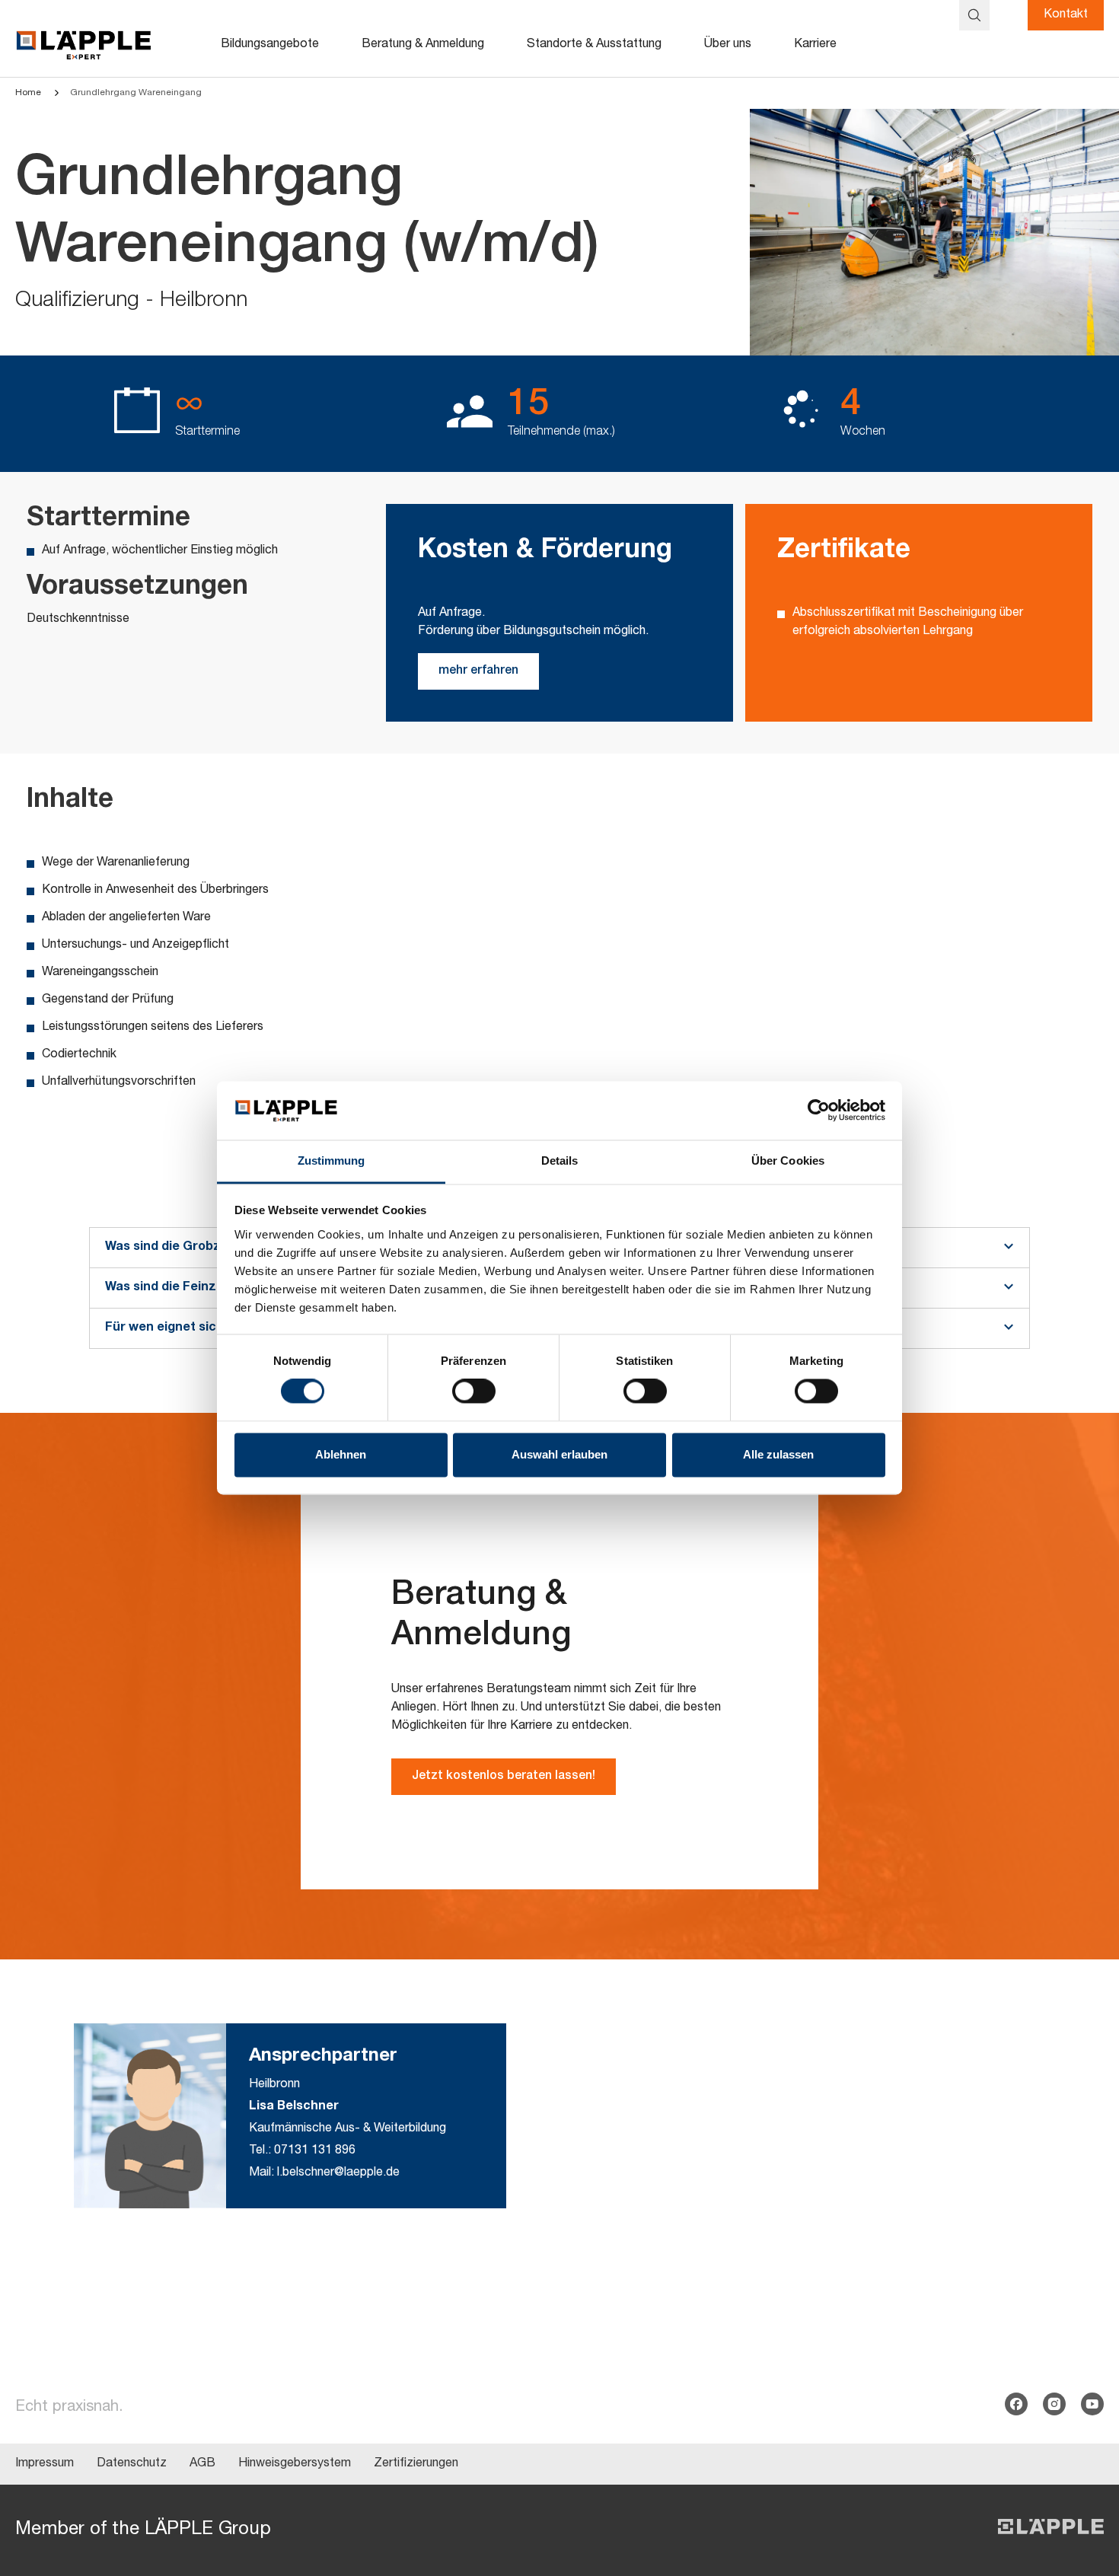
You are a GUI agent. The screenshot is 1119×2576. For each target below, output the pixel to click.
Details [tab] (560, 1160)
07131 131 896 (315, 2151)
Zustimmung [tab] (332, 1160)
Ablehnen (341, 1454)
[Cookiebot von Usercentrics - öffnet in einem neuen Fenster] (819, 1111)
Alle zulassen (778, 1454)
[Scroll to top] (1086, 2489)
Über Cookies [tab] (788, 1160)
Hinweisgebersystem (295, 2464)
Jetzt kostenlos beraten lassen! (504, 1777)
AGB (202, 2464)
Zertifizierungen (416, 2464)
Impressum (45, 2464)
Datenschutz (132, 2464)
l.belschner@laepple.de (338, 2173)
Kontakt (1066, 15)
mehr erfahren (478, 671)
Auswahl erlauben (559, 1454)
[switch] (474, 1392)
